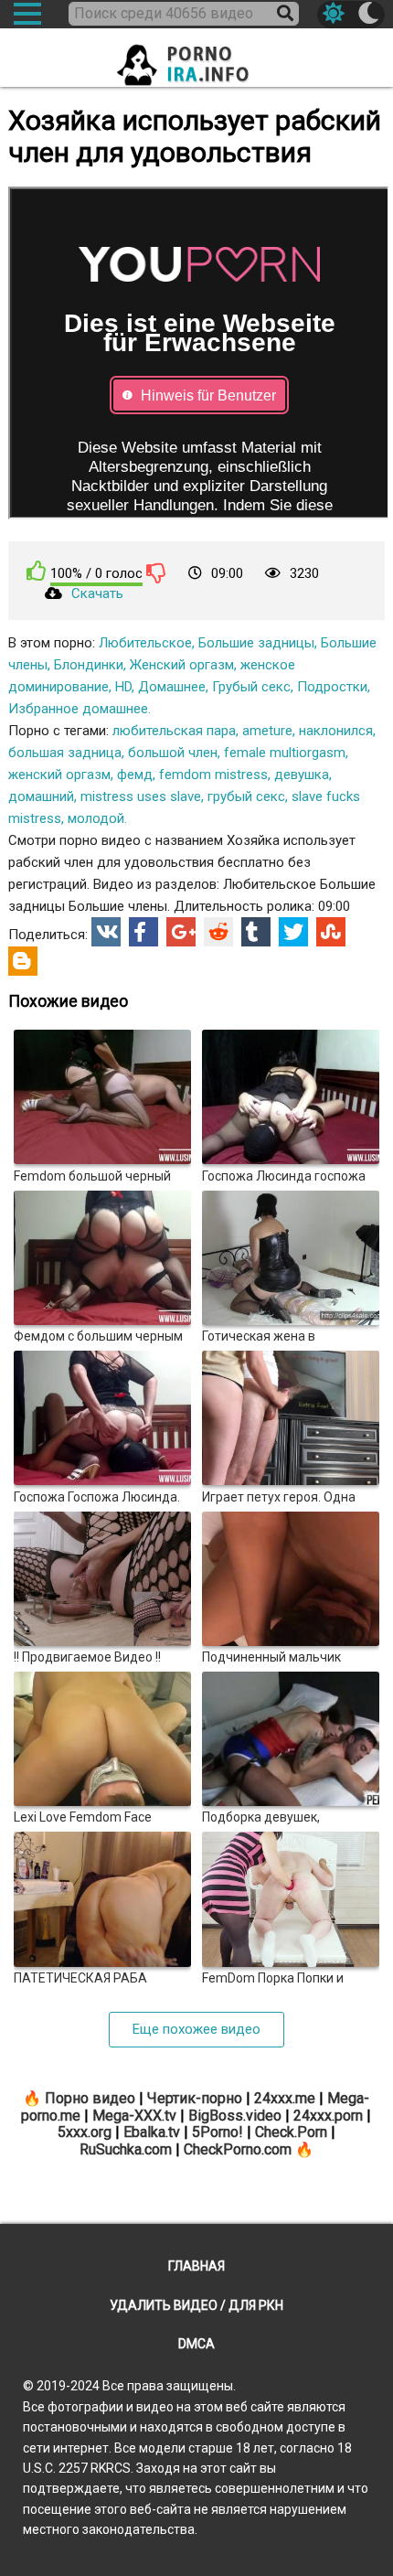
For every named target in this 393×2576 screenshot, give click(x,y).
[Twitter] (293, 932)
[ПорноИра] (196, 59)
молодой (96, 818)
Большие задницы (256, 643)
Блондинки (89, 665)
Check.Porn (291, 2132)
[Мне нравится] (37, 571)
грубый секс (246, 796)
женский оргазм (59, 775)
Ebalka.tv (152, 2132)
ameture (267, 731)
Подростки (332, 687)
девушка (302, 775)
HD (123, 687)
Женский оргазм (182, 665)
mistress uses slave (141, 796)
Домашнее (172, 687)
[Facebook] (143, 932)
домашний (41, 796)
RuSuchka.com (126, 2149)
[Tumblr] (256, 932)
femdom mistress (213, 775)
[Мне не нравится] (156, 572)
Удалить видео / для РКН (196, 2305)
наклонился (336, 731)
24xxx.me (285, 2098)
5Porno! (218, 2132)
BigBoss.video (235, 2116)
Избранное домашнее (78, 709)
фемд (135, 775)
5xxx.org (85, 2132)
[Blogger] (23, 961)
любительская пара (174, 731)
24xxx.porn (328, 2116)
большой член (173, 753)
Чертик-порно (195, 2098)
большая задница (65, 753)
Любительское (145, 643)
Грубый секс (251, 687)
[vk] (106, 932)
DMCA (196, 2344)
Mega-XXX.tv (134, 2116)
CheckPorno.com (238, 2149)
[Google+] (181, 932)
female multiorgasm (285, 753)
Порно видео (90, 2098)
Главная (196, 2266)
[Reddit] (218, 932)
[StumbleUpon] (331, 932)
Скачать (97, 593)
